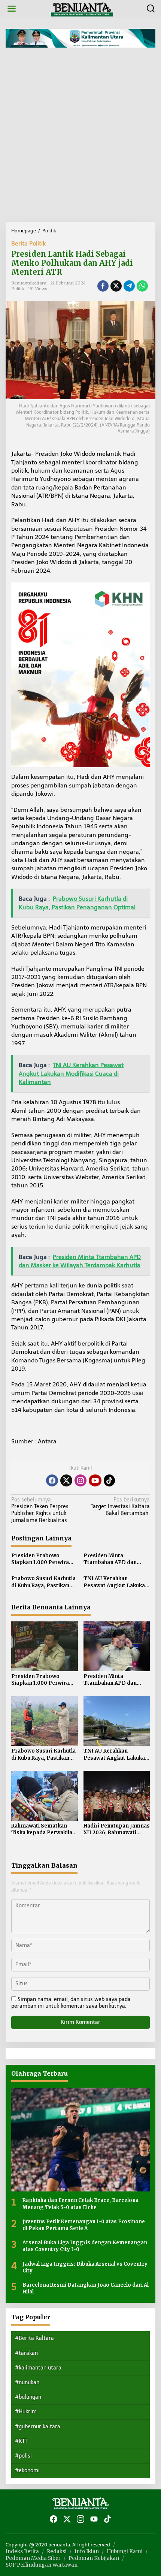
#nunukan (27, 2382)
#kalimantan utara (38, 2368)
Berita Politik (28, 243)
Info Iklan (87, 2551)
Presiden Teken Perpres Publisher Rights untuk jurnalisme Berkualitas (40, 1510)
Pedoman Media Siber (33, 2558)
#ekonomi (27, 2470)
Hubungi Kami (125, 2551)
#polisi (23, 2456)
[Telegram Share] (129, 286)
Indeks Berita (22, 2551)
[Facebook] (52, 1480)
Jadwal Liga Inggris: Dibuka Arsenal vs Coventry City (85, 2267)
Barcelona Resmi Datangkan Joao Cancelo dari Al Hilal (86, 2288)
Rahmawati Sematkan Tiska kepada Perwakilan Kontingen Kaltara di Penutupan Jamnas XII (43, 1829)
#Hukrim (26, 2412)
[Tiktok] (109, 1480)
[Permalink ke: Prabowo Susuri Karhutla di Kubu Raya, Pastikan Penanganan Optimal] (45, 1721)
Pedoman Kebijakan (94, 2558)
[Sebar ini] (103, 286)
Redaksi (57, 2551)
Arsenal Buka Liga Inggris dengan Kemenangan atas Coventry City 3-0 (85, 2246)
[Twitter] (66, 1480)
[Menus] (12, 9)
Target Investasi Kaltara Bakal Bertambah (120, 1507)
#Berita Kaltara (34, 2338)
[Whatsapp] (142, 286)
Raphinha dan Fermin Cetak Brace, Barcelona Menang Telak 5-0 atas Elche (80, 2204)
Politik (18, 289)
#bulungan (28, 2397)
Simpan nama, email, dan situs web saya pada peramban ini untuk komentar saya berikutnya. (71, 2003)
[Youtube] (95, 1480)
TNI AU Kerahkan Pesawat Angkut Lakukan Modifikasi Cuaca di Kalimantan (116, 1582)
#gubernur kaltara (38, 2427)
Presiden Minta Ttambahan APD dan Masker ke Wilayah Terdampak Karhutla (110, 1559)
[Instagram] (80, 1480)
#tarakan (26, 2353)
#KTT (21, 2441)
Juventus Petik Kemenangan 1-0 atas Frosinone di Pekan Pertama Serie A (84, 2225)
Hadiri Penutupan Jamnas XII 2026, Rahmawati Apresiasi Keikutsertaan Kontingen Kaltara (117, 1829)
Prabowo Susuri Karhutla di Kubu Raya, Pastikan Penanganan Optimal (43, 1582)
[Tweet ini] (116, 286)
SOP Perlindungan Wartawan (42, 2565)
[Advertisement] (80, 138)
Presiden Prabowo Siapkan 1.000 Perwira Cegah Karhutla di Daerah (44, 1559)
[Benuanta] (82, 8)
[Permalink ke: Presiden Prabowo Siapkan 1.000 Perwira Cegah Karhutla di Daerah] (45, 1646)
